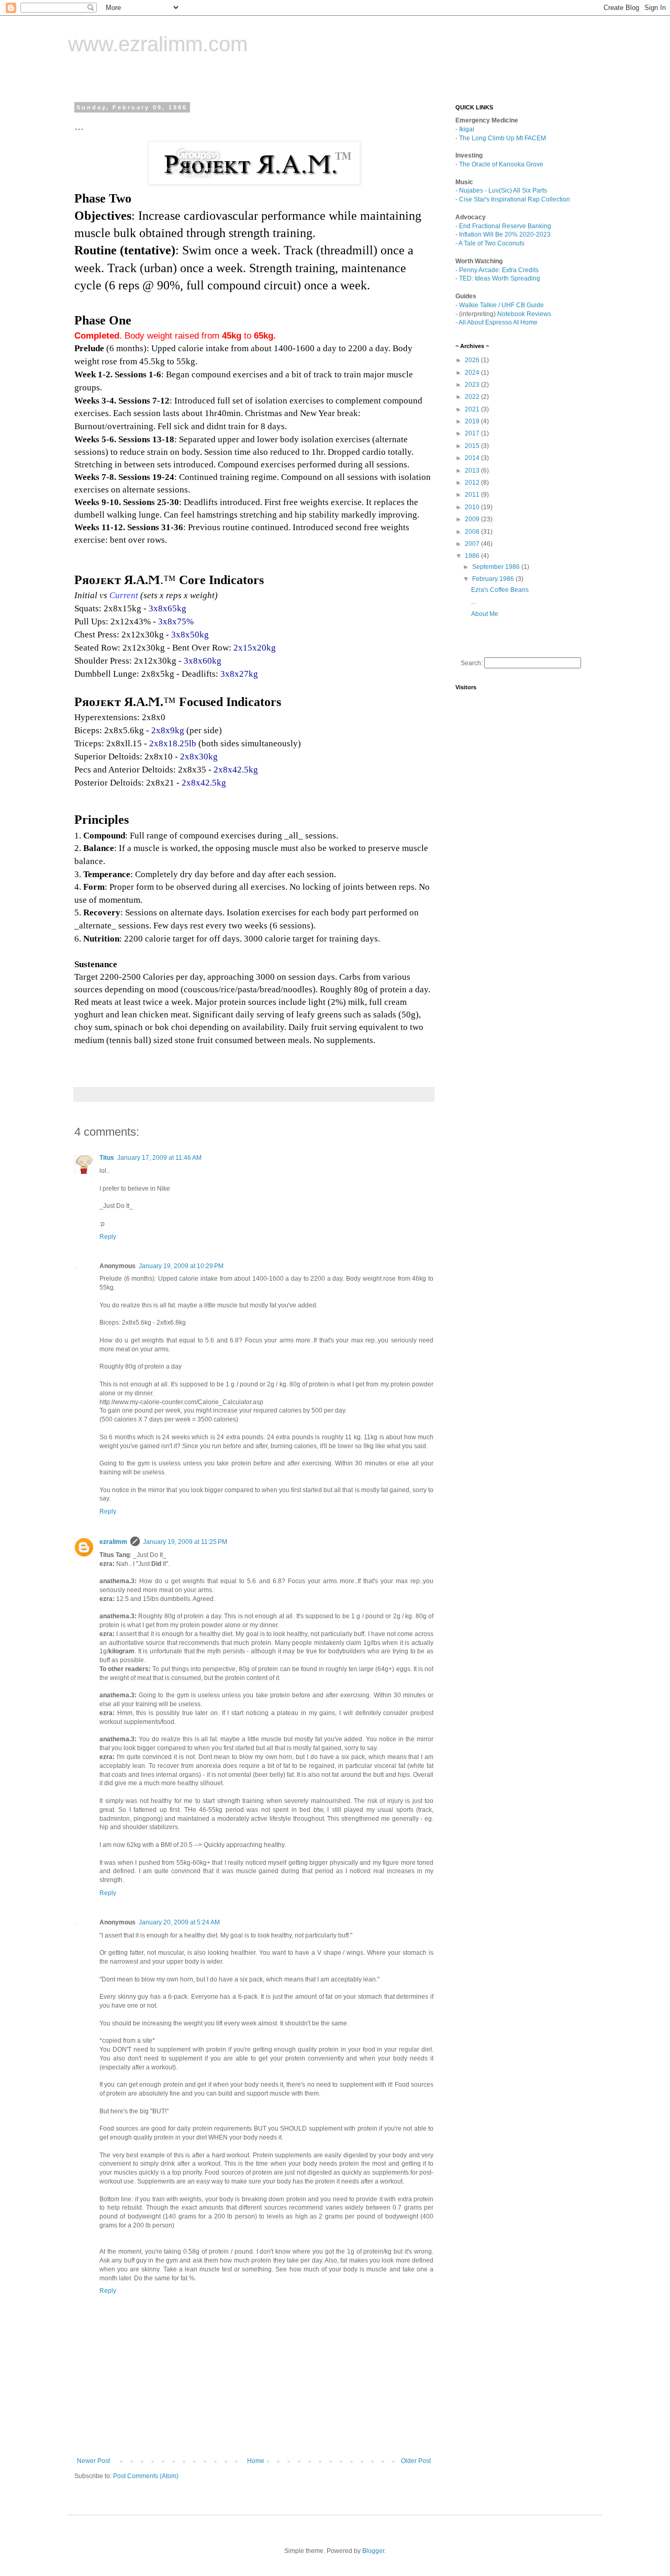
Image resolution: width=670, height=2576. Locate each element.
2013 (473, 471)
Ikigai (467, 129)
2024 (473, 373)
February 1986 (494, 579)
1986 (473, 556)
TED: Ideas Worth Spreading (500, 278)
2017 (473, 433)
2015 (473, 446)
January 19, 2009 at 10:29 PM (181, 1266)
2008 (473, 532)
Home (256, 2461)
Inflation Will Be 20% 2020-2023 (505, 234)
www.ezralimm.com (158, 44)
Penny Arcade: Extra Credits (499, 270)
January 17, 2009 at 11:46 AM (159, 1158)
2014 (473, 458)
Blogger (373, 2551)
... (473, 602)
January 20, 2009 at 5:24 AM (179, 1922)
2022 (473, 397)
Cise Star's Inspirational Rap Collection (515, 199)
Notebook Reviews (524, 314)
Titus (107, 1158)
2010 (473, 507)
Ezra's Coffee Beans (500, 590)
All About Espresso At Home (498, 322)
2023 (473, 385)
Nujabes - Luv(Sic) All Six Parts (503, 191)
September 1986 (497, 567)
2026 (473, 360)
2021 (473, 409)
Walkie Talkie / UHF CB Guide (501, 305)
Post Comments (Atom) (146, 2476)
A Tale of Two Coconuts (492, 243)
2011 (473, 495)
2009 (473, 519)
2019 (473, 421)
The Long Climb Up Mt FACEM (502, 138)
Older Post (416, 2461)
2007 (473, 544)
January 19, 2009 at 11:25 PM (185, 1542)
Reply (108, 1237)
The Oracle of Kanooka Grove (501, 164)
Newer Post (93, 2461)
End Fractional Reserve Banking (505, 226)
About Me (485, 614)
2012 (473, 483)
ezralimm (113, 1542)
